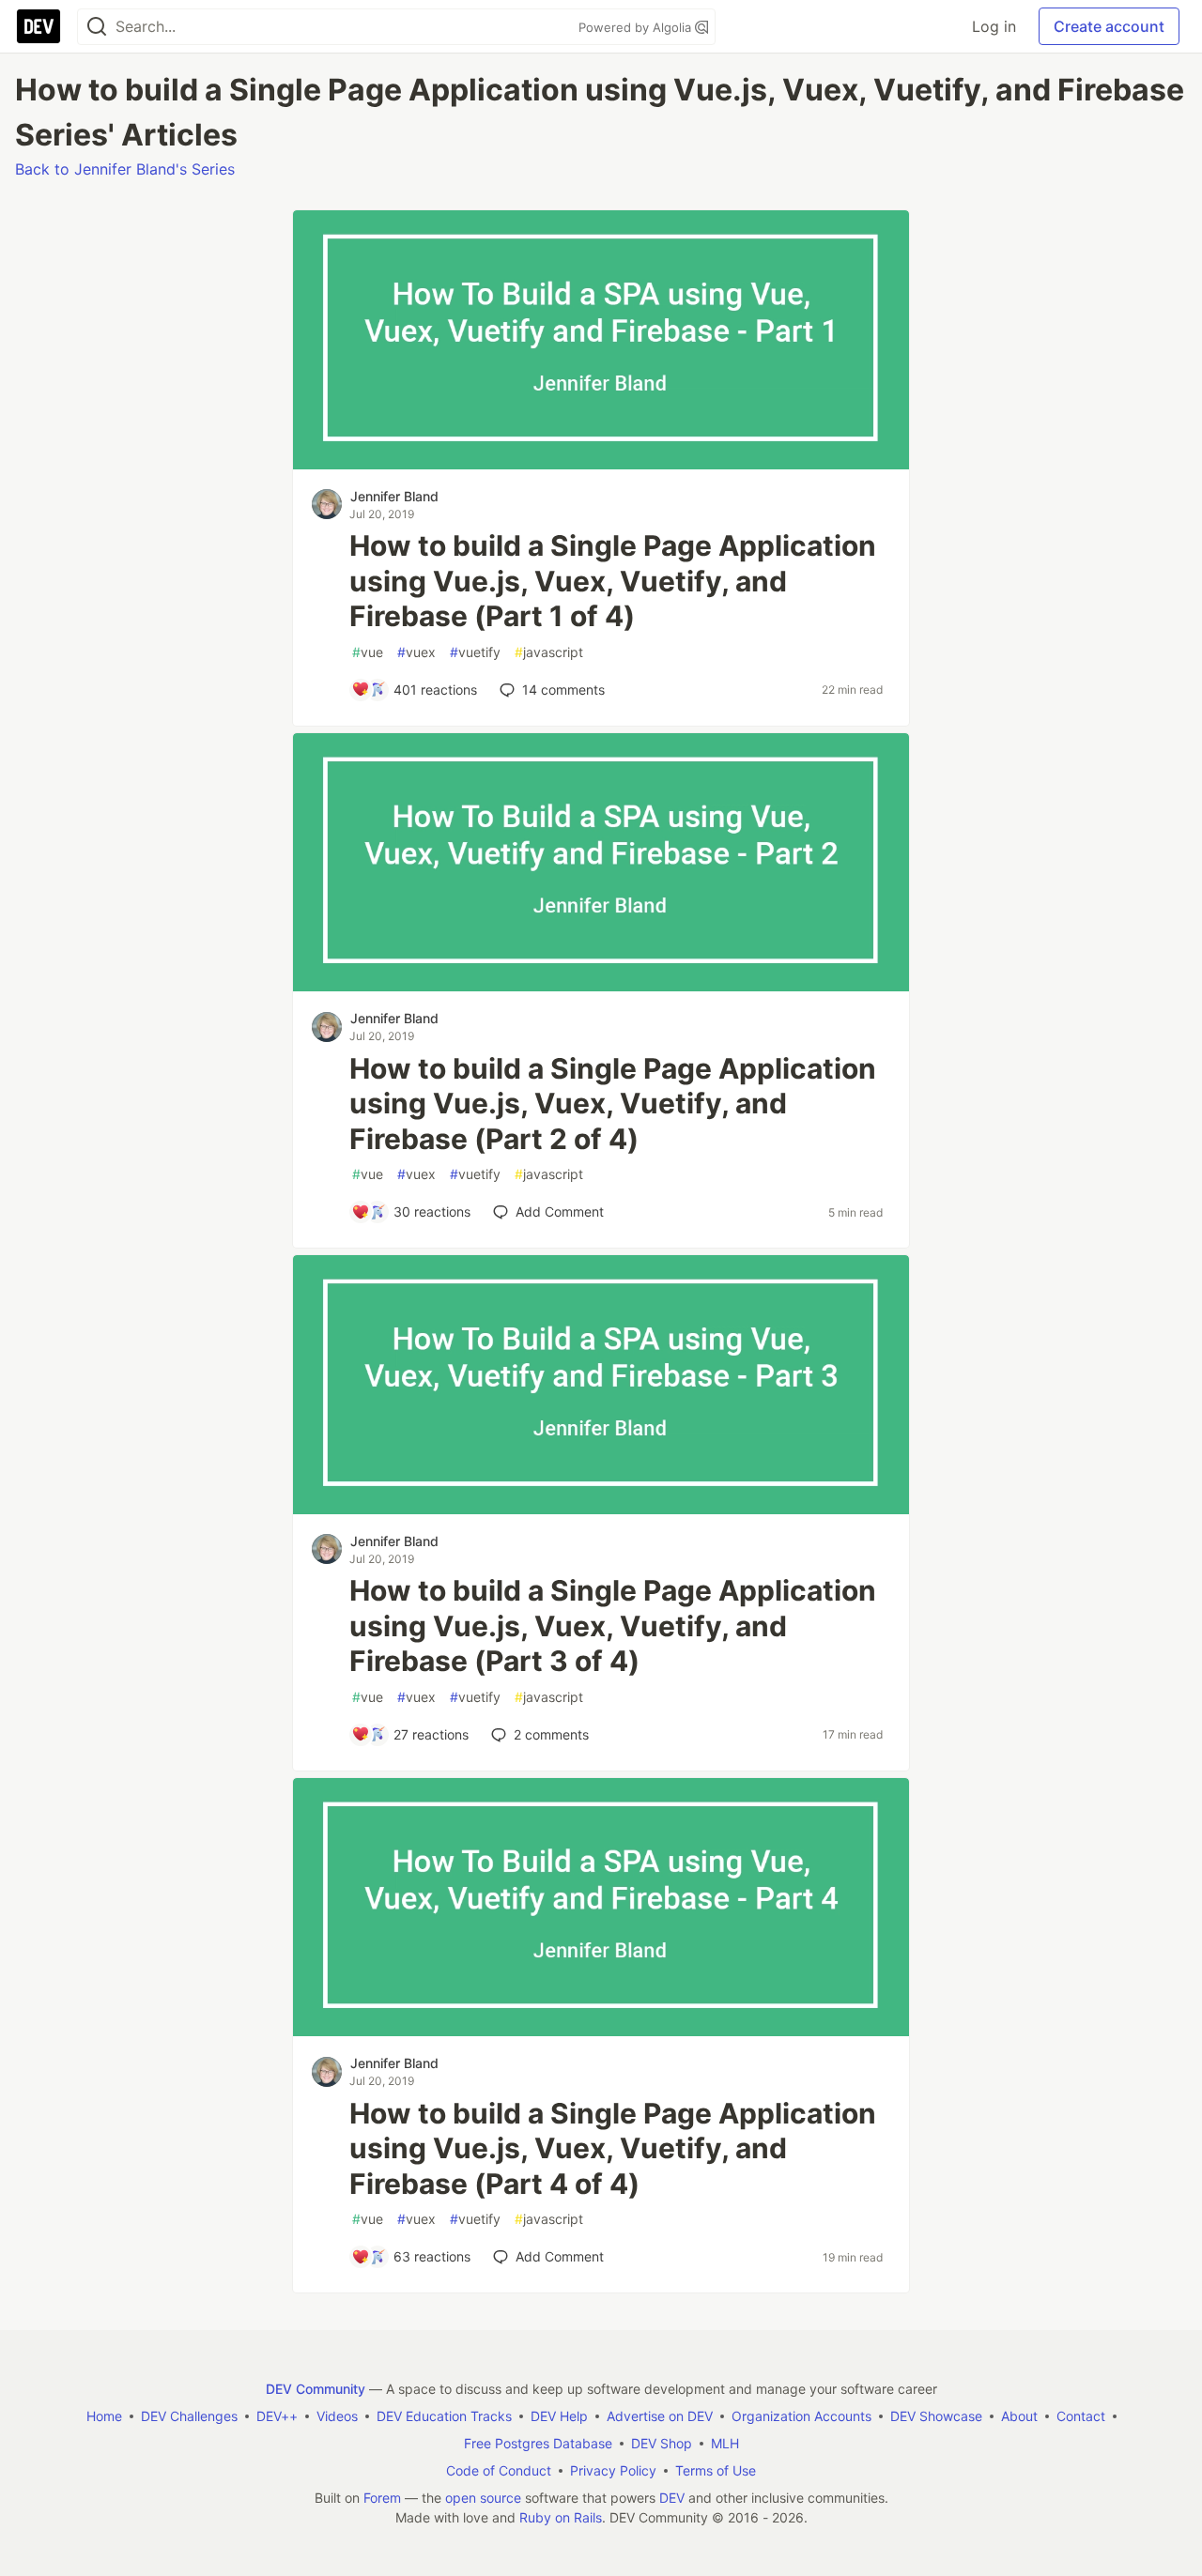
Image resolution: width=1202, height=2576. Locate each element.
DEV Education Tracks (444, 2416)
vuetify (475, 652)
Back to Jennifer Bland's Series (125, 169)
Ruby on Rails (561, 2517)
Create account (1109, 26)
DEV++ (277, 2416)
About (1019, 2416)
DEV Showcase (936, 2416)
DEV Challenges (189, 2416)
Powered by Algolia (637, 27)
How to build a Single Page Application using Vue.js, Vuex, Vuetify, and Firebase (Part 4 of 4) (613, 2148)
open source (483, 2498)
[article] (601, 464)
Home (104, 2416)
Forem (382, 2498)
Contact (1081, 2416)
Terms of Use (716, 2470)
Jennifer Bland (394, 496)
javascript (549, 652)
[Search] (97, 27)
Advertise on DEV (660, 2416)
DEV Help (559, 2416)
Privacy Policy (613, 2470)
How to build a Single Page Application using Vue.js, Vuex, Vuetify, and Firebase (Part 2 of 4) (613, 1104)
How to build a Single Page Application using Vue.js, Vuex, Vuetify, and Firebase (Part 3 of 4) (613, 1625)
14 (563, 690)
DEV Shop (662, 2443)
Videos (337, 2416)
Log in (994, 26)
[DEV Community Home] (39, 26)
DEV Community (316, 2389)
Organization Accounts (801, 2416)
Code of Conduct (499, 2470)
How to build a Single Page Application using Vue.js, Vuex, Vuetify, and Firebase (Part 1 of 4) (613, 581)
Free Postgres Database (538, 2443)
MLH (725, 2443)
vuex (416, 652)
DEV (672, 2498)
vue (368, 652)
